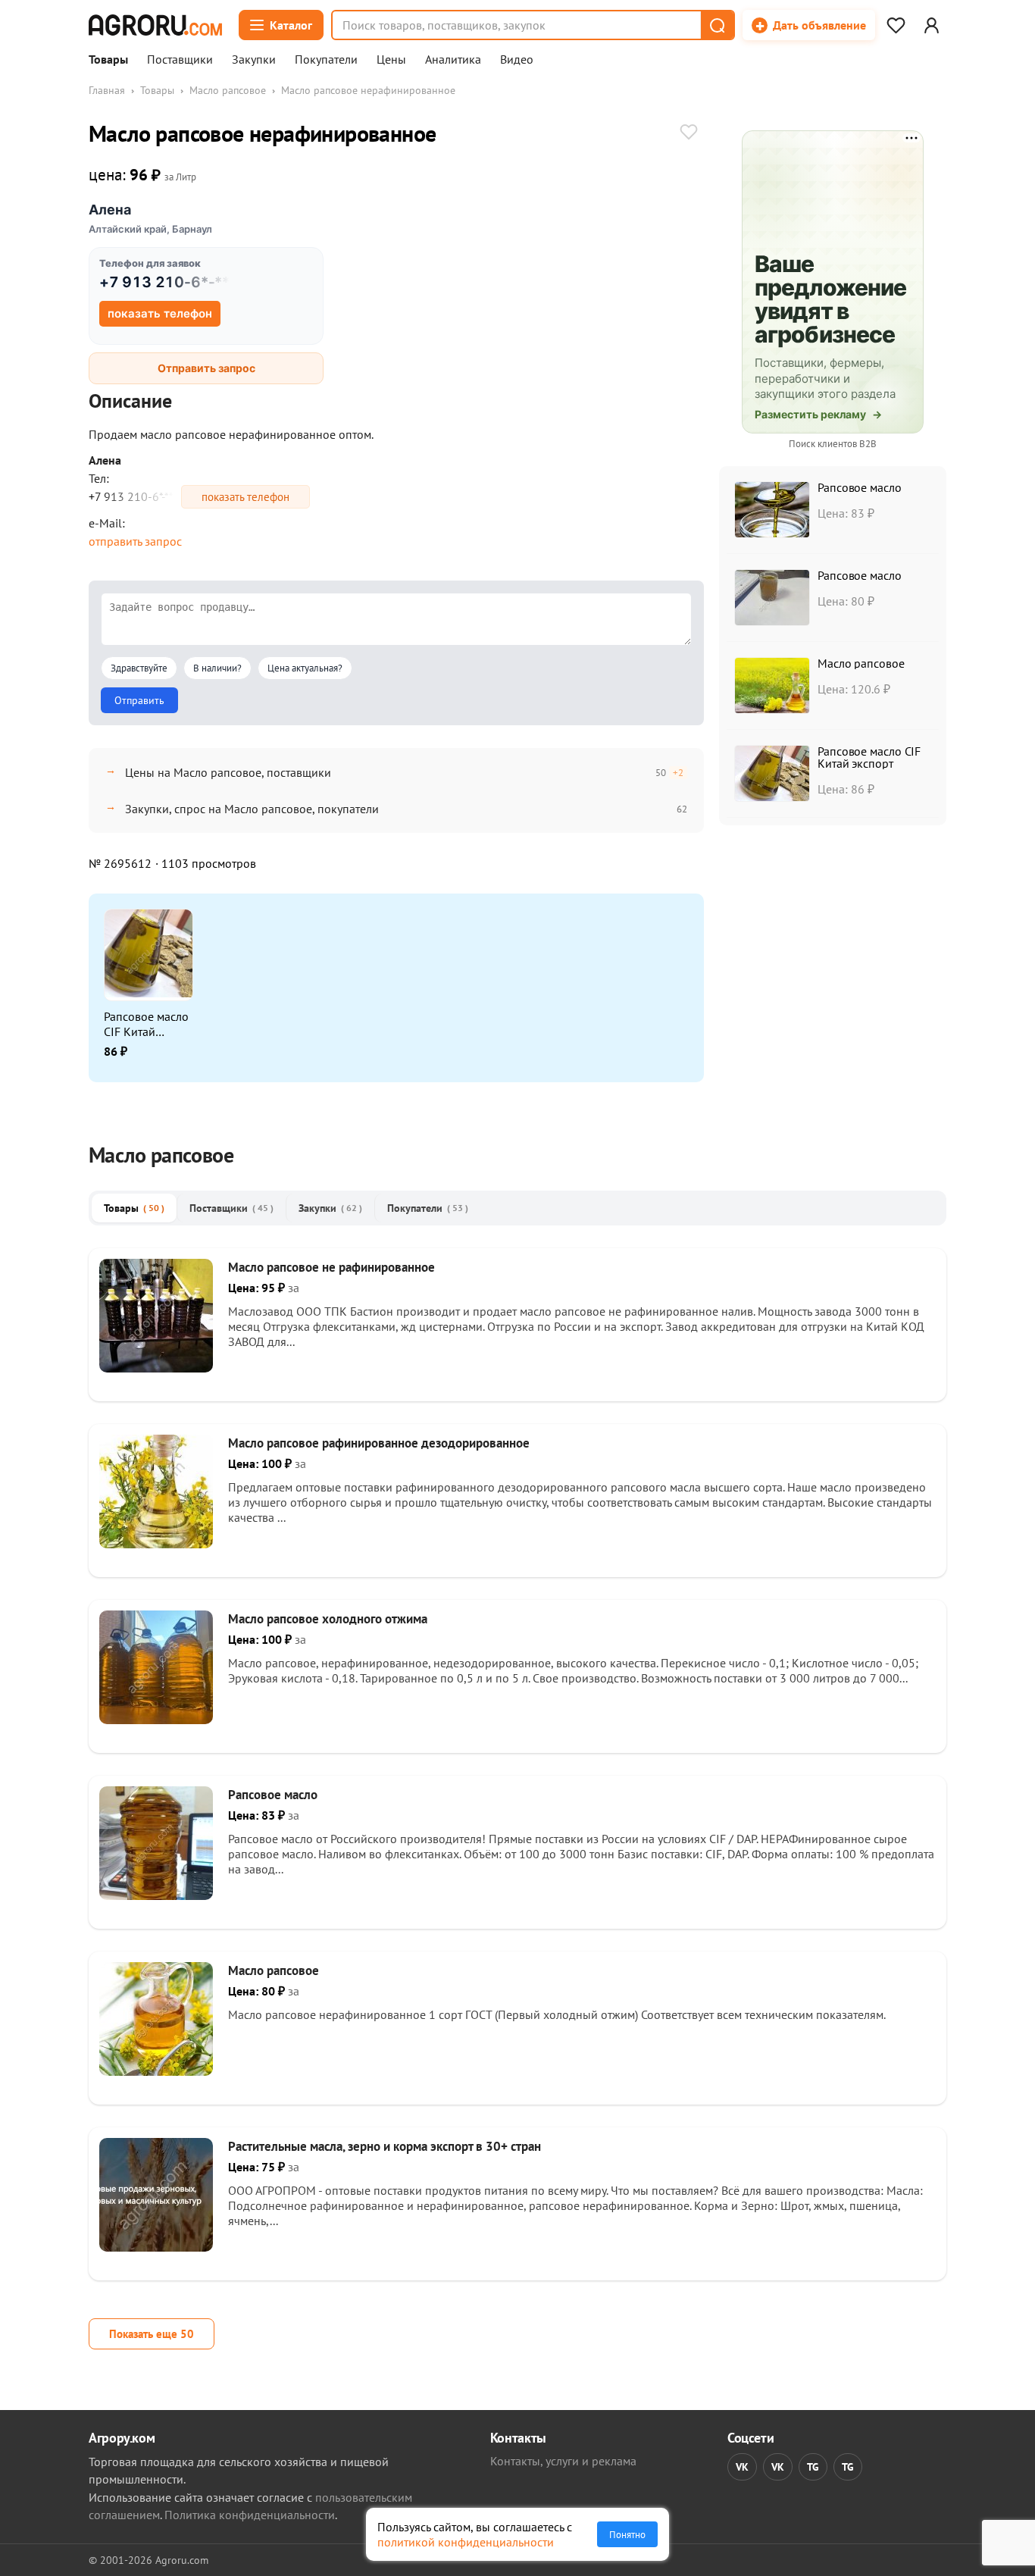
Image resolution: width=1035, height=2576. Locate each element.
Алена (110, 210)
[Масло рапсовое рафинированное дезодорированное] (156, 1544)
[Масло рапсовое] (156, 2071)
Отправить (139, 700)
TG (813, 2467)
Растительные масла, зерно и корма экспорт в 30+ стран (385, 2146)
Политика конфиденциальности (250, 2515)
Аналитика (453, 60)
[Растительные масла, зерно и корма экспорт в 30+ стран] (156, 2247)
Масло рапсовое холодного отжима (328, 1619)
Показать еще (152, 2334)
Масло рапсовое (228, 90)
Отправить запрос (206, 368)
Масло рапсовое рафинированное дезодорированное (379, 1443)
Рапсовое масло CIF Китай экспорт (146, 1024)
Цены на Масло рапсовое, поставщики (228, 772)
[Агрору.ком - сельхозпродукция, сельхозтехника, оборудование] (155, 25)
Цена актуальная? (305, 668)
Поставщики (180, 60)
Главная (107, 90)
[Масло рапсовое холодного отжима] (156, 1720)
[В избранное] (689, 133)
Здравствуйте (139, 668)
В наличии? (217, 668)
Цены (391, 60)
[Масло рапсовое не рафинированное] (156, 1368)
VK (742, 2467)
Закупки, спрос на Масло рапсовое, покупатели (252, 809)
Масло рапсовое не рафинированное (331, 1267)
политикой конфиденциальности (466, 2542)
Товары (108, 60)
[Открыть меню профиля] (931, 25)
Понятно (627, 2534)
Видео (517, 60)
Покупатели (326, 60)
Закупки (254, 60)
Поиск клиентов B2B (833, 444)
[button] (717, 25)
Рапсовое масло (860, 487)
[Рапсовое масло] (156, 1895)
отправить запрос (135, 541)
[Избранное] (896, 25)
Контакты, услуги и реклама (563, 2461)
